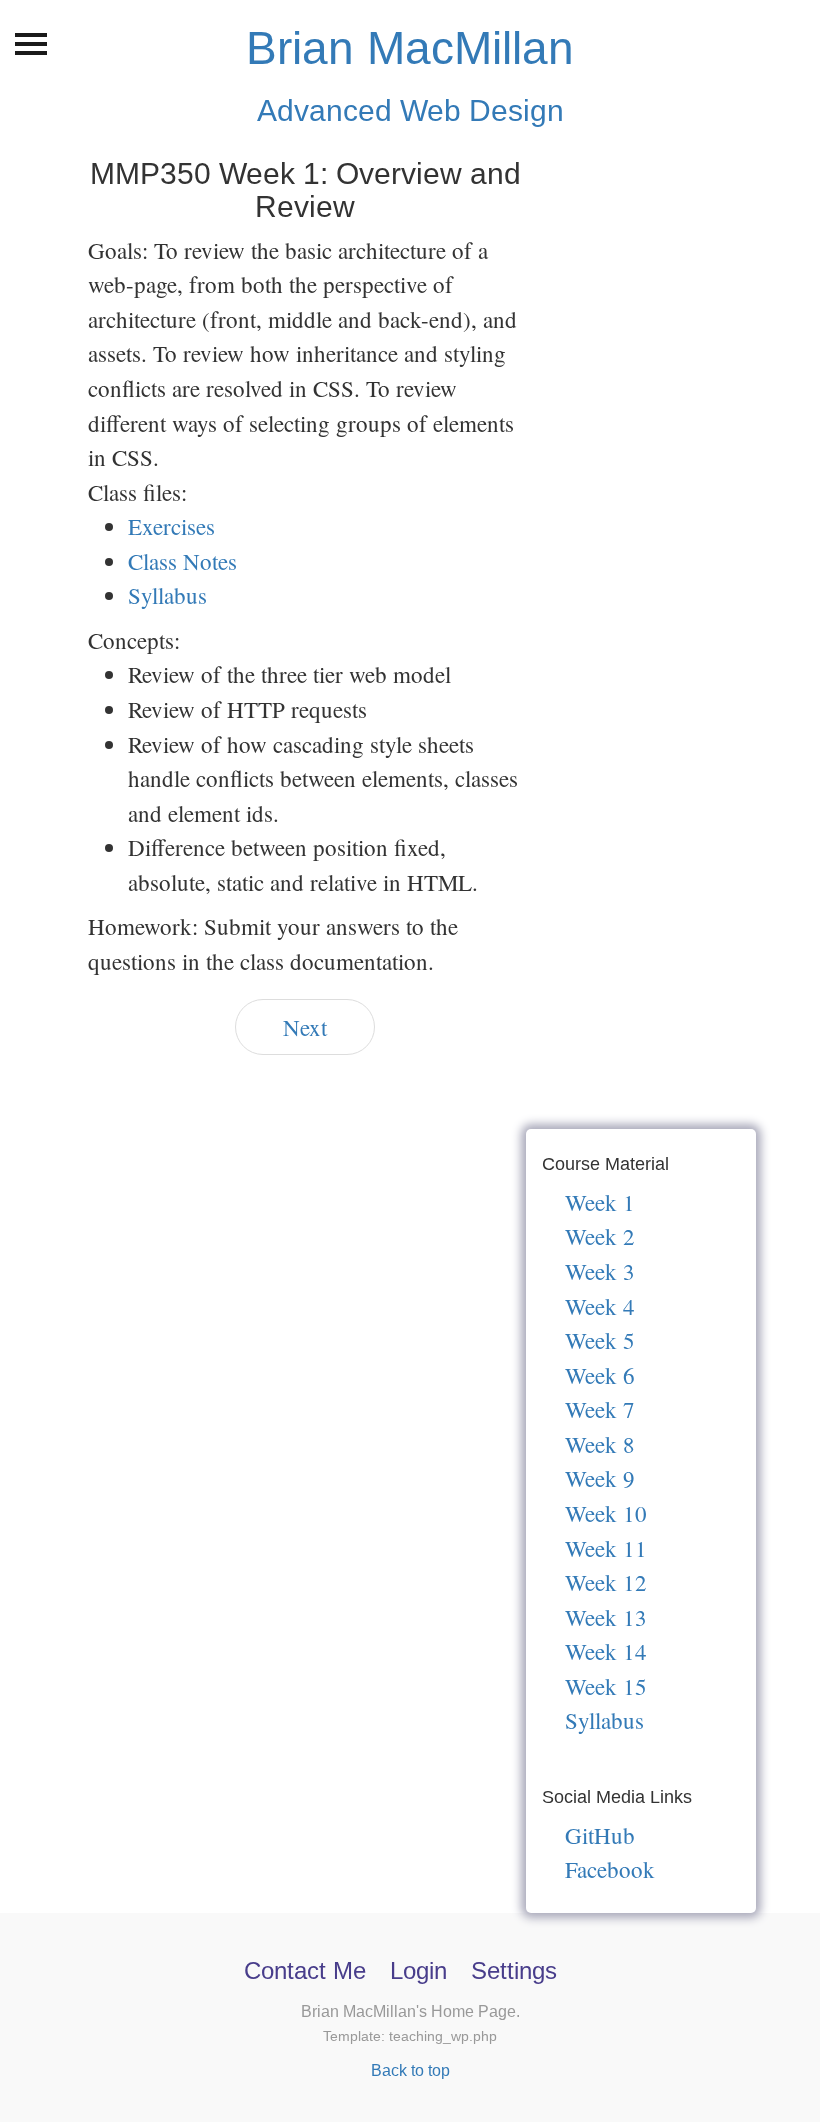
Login (418, 1970)
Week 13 (606, 1617)
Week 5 (600, 1340)
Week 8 (600, 1444)
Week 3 (600, 1271)
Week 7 (600, 1409)
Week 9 (600, 1478)
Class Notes (182, 561)
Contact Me (305, 1970)
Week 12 (606, 1582)
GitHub (600, 1835)
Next (305, 1027)
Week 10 (606, 1513)
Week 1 (600, 1202)
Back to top (410, 2070)
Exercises (171, 526)
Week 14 (606, 1651)
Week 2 (600, 1236)
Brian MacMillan (410, 48)
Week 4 (600, 1306)
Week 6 (600, 1375)
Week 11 (606, 1548)
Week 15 (606, 1686)
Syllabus (167, 595)
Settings (514, 1970)
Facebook (610, 1869)
